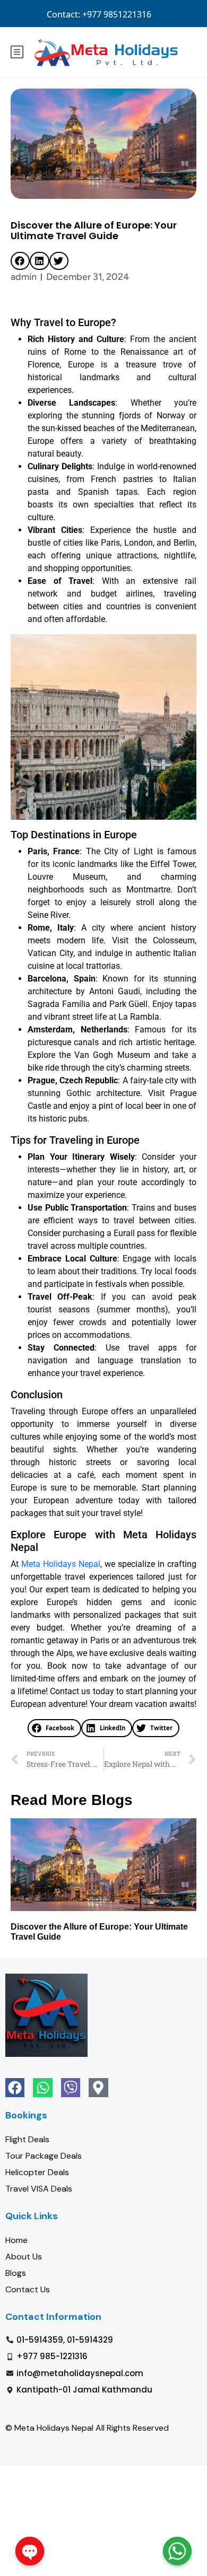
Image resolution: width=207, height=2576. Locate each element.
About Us (24, 2257)
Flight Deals (27, 2139)
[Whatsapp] (42, 2088)
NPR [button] (184, 14)
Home (16, 2240)
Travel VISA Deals (39, 2189)
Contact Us (28, 2289)
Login (107, 14)
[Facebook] (15, 2088)
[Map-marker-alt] (98, 2088)
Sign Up (146, 14)
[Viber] (71, 2088)
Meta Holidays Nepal (61, 1564)
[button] (20, 261)
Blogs (16, 2273)
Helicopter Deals (37, 2172)
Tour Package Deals (44, 2156)
